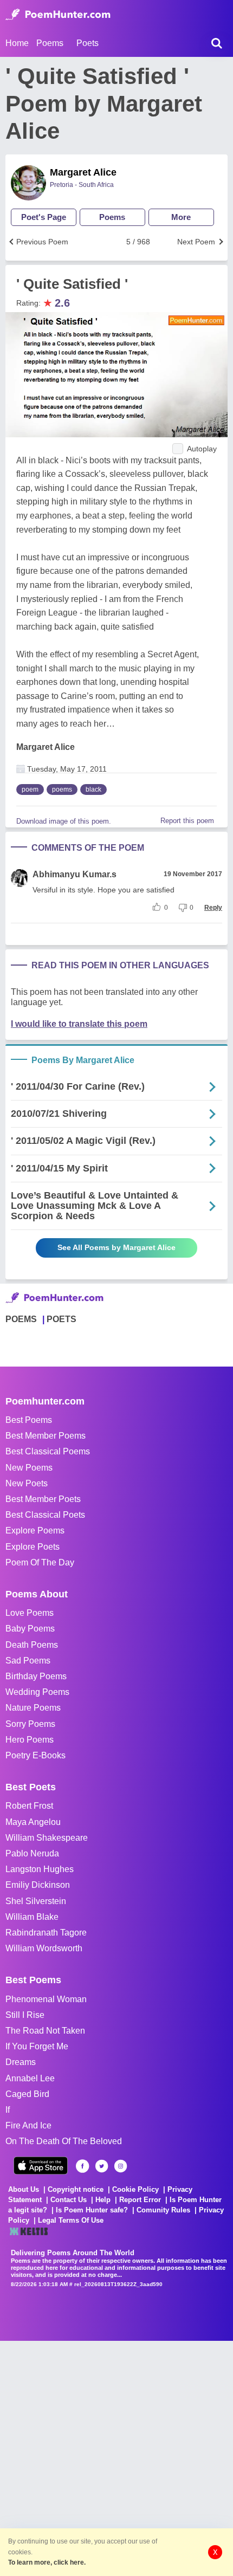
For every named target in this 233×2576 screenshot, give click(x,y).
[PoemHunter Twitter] (102, 2166)
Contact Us (69, 2200)
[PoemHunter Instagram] (121, 2166)
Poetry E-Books (35, 1755)
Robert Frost (29, 1806)
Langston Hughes (40, 1869)
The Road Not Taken (45, 2031)
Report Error (140, 2200)
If (8, 2110)
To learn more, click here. (47, 2562)
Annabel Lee (30, 2078)
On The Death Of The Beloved (64, 2141)
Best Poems (29, 1420)
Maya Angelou (33, 1822)
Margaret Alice (83, 172)
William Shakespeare (47, 1838)
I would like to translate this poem (79, 1024)
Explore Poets (33, 1547)
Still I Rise (25, 2015)
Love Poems (30, 1613)
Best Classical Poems (48, 1451)
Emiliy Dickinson (38, 1885)
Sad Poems (28, 1661)
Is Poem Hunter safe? (92, 2210)
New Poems (29, 1468)
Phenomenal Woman (46, 1999)
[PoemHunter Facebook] (83, 2166)
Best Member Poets (43, 1499)
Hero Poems (30, 1740)
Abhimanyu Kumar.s (75, 874)
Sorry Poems (30, 1724)
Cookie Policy (135, 2189)
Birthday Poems (36, 1676)
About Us (24, 2189)
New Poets (27, 1483)
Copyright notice (76, 2189)
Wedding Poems (37, 1692)
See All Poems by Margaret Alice (116, 1247)
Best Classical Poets (45, 1515)
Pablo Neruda (32, 1853)
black (93, 789)
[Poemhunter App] (41, 2166)
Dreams (21, 2062)
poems (62, 789)
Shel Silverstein (36, 1901)
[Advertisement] (116, 2457)
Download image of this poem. (64, 821)
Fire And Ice (28, 2125)
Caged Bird (27, 2094)
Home (17, 43)
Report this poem (187, 821)
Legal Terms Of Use (71, 2220)
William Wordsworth (44, 1948)
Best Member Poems (46, 1436)
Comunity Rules (163, 2210)
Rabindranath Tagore (46, 1933)
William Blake (32, 1917)
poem (30, 789)
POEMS (21, 1319)
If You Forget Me (37, 2046)
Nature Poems (33, 1708)
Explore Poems (35, 1530)
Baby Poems (30, 1629)
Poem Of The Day (40, 1562)
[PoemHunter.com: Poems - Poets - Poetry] (58, 15)
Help (103, 2200)
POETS (62, 1319)
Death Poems (32, 1645)
